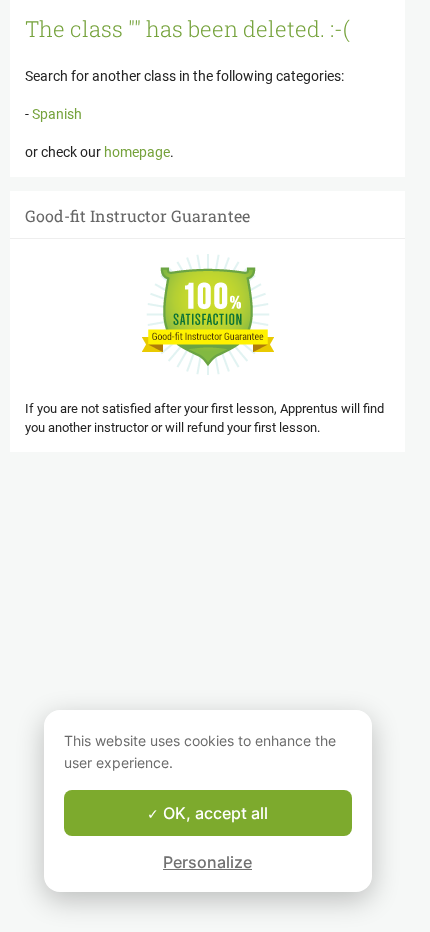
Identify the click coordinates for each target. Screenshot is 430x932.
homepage (137, 152)
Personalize (207, 862)
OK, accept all (213, 813)
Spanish (55, 114)
